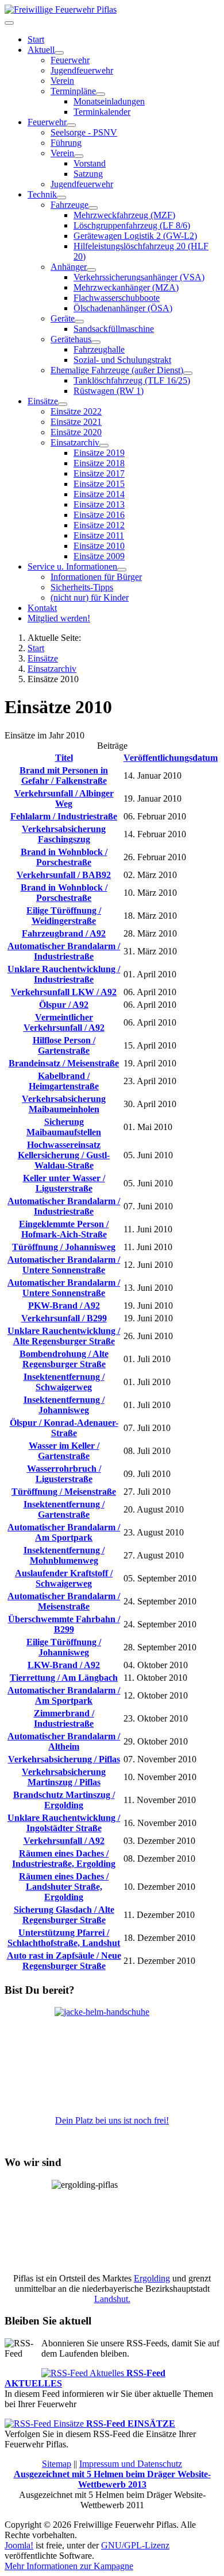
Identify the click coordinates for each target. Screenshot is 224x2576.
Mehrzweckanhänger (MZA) (126, 287)
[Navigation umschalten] (9, 23)
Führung (66, 143)
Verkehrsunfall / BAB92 (64, 875)
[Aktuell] (59, 53)
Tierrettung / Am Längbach (64, 1678)
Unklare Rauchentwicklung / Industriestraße (64, 974)
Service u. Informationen (72, 566)
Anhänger (69, 267)
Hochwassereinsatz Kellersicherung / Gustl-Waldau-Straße (64, 1155)
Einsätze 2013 (99, 504)
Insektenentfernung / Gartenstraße (64, 1509)
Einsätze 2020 (76, 432)
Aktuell (41, 50)
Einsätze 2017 (99, 473)
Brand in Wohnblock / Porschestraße (64, 857)
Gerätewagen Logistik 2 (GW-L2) (135, 236)
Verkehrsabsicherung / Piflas (64, 1759)
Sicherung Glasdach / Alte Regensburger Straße (64, 1915)
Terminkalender (102, 112)
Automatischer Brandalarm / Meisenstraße (64, 1601)
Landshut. (112, 2299)
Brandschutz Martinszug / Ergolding (64, 1800)
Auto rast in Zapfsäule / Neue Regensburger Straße (64, 1961)
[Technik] (61, 198)
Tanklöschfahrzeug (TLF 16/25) (132, 380)
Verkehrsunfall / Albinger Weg (64, 798)
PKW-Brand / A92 (64, 1306)
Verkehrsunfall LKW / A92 (64, 992)
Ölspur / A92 (64, 1005)
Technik (42, 194)
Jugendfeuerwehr (82, 70)
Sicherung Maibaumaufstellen (64, 1127)
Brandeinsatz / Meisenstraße (64, 1063)
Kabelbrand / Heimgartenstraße (64, 1081)
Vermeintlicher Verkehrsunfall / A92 (64, 1022)
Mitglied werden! (59, 618)
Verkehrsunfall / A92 (64, 1841)
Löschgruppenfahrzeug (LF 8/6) (132, 225)
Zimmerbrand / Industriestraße (64, 1718)
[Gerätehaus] (96, 342)
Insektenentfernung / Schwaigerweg (64, 1382)
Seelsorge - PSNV (84, 132)
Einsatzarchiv (75, 442)
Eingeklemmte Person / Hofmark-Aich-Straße (64, 1229)
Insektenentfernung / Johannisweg (64, 1405)
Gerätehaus (71, 339)
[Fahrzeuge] (93, 208)
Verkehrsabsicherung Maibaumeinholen (64, 1104)
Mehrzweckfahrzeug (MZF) (124, 215)
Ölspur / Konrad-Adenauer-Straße (64, 1428)
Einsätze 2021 (76, 422)
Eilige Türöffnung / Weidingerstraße (64, 916)
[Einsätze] (63, 404)
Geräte (63, 318)
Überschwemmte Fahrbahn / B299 (64, 1624)
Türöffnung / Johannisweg (64, 1247)
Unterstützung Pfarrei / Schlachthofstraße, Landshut (64, 1938)
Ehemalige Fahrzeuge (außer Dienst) (117, 370)
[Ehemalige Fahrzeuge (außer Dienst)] (188, 373)
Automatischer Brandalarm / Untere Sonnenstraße (64, 1265)
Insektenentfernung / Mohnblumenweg (64, 1555)
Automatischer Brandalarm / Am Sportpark (64, 1532)
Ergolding (152, 2278)
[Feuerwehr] (71, 125)
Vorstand (90, 163)
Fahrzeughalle (99, 349)
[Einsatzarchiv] (104, 446)
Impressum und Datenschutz (131, 2464)
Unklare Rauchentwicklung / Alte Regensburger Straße (64, 1336)
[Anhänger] (91, 270)
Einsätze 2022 (76, 411)
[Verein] (79, 156)
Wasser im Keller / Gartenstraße (64, 1451)
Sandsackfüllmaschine (114, 329)
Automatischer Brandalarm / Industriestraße (64, 951)
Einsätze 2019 (99, 453)
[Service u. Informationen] (122, 570)
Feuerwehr (70, 60)
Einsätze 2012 (99, 525)
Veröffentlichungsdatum (171, 758)
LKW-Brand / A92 (64, 1665)
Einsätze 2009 (99, 556)
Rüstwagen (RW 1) (109, 391)
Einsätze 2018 (99, 463)
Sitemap (57, 2464)
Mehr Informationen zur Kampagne (69, 2566)
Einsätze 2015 (99, 484)
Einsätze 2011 (99, 535)
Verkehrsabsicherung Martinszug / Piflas (64, 1777)
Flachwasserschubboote (117, 298)
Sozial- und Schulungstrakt (122, 360)
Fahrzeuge (69, 205)
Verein (62, 81)
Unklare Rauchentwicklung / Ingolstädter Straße (64, 1823)
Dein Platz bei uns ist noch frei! (112, 2120)
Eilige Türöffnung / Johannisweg (64, 1647)
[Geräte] (79, 322)
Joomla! (19, 2545)
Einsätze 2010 (99, 546)
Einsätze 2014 (99, 494)
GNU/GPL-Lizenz (135, 2545)
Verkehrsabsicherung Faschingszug (64, 834)
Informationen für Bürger (96, 577)
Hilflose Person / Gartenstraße (64, 1045)
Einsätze (43, 401)
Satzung (88, 174)
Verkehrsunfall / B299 (64, 1318)
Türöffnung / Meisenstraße (64, 1492)
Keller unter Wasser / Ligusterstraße (64, 1183)
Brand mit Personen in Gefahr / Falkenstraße (64, 775)
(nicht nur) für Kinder (90, 597)
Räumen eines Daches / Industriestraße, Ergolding (64, 1858)
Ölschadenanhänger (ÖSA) (123, 308)
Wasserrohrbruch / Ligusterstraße (64, 1474)
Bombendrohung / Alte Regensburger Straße (64, 1359)
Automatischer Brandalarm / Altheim (64, 1741)
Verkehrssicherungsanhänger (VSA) (139, 277)
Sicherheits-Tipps (82, 587)
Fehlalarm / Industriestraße (64, 816)
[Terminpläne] (101, 94)
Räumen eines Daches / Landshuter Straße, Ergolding (64, 1887)
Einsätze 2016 (99, 515)
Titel (64, 758)
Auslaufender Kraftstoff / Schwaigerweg (64, 1578)
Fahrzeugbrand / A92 (64, 933)
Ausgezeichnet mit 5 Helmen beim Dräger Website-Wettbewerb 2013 (112, 2479)
